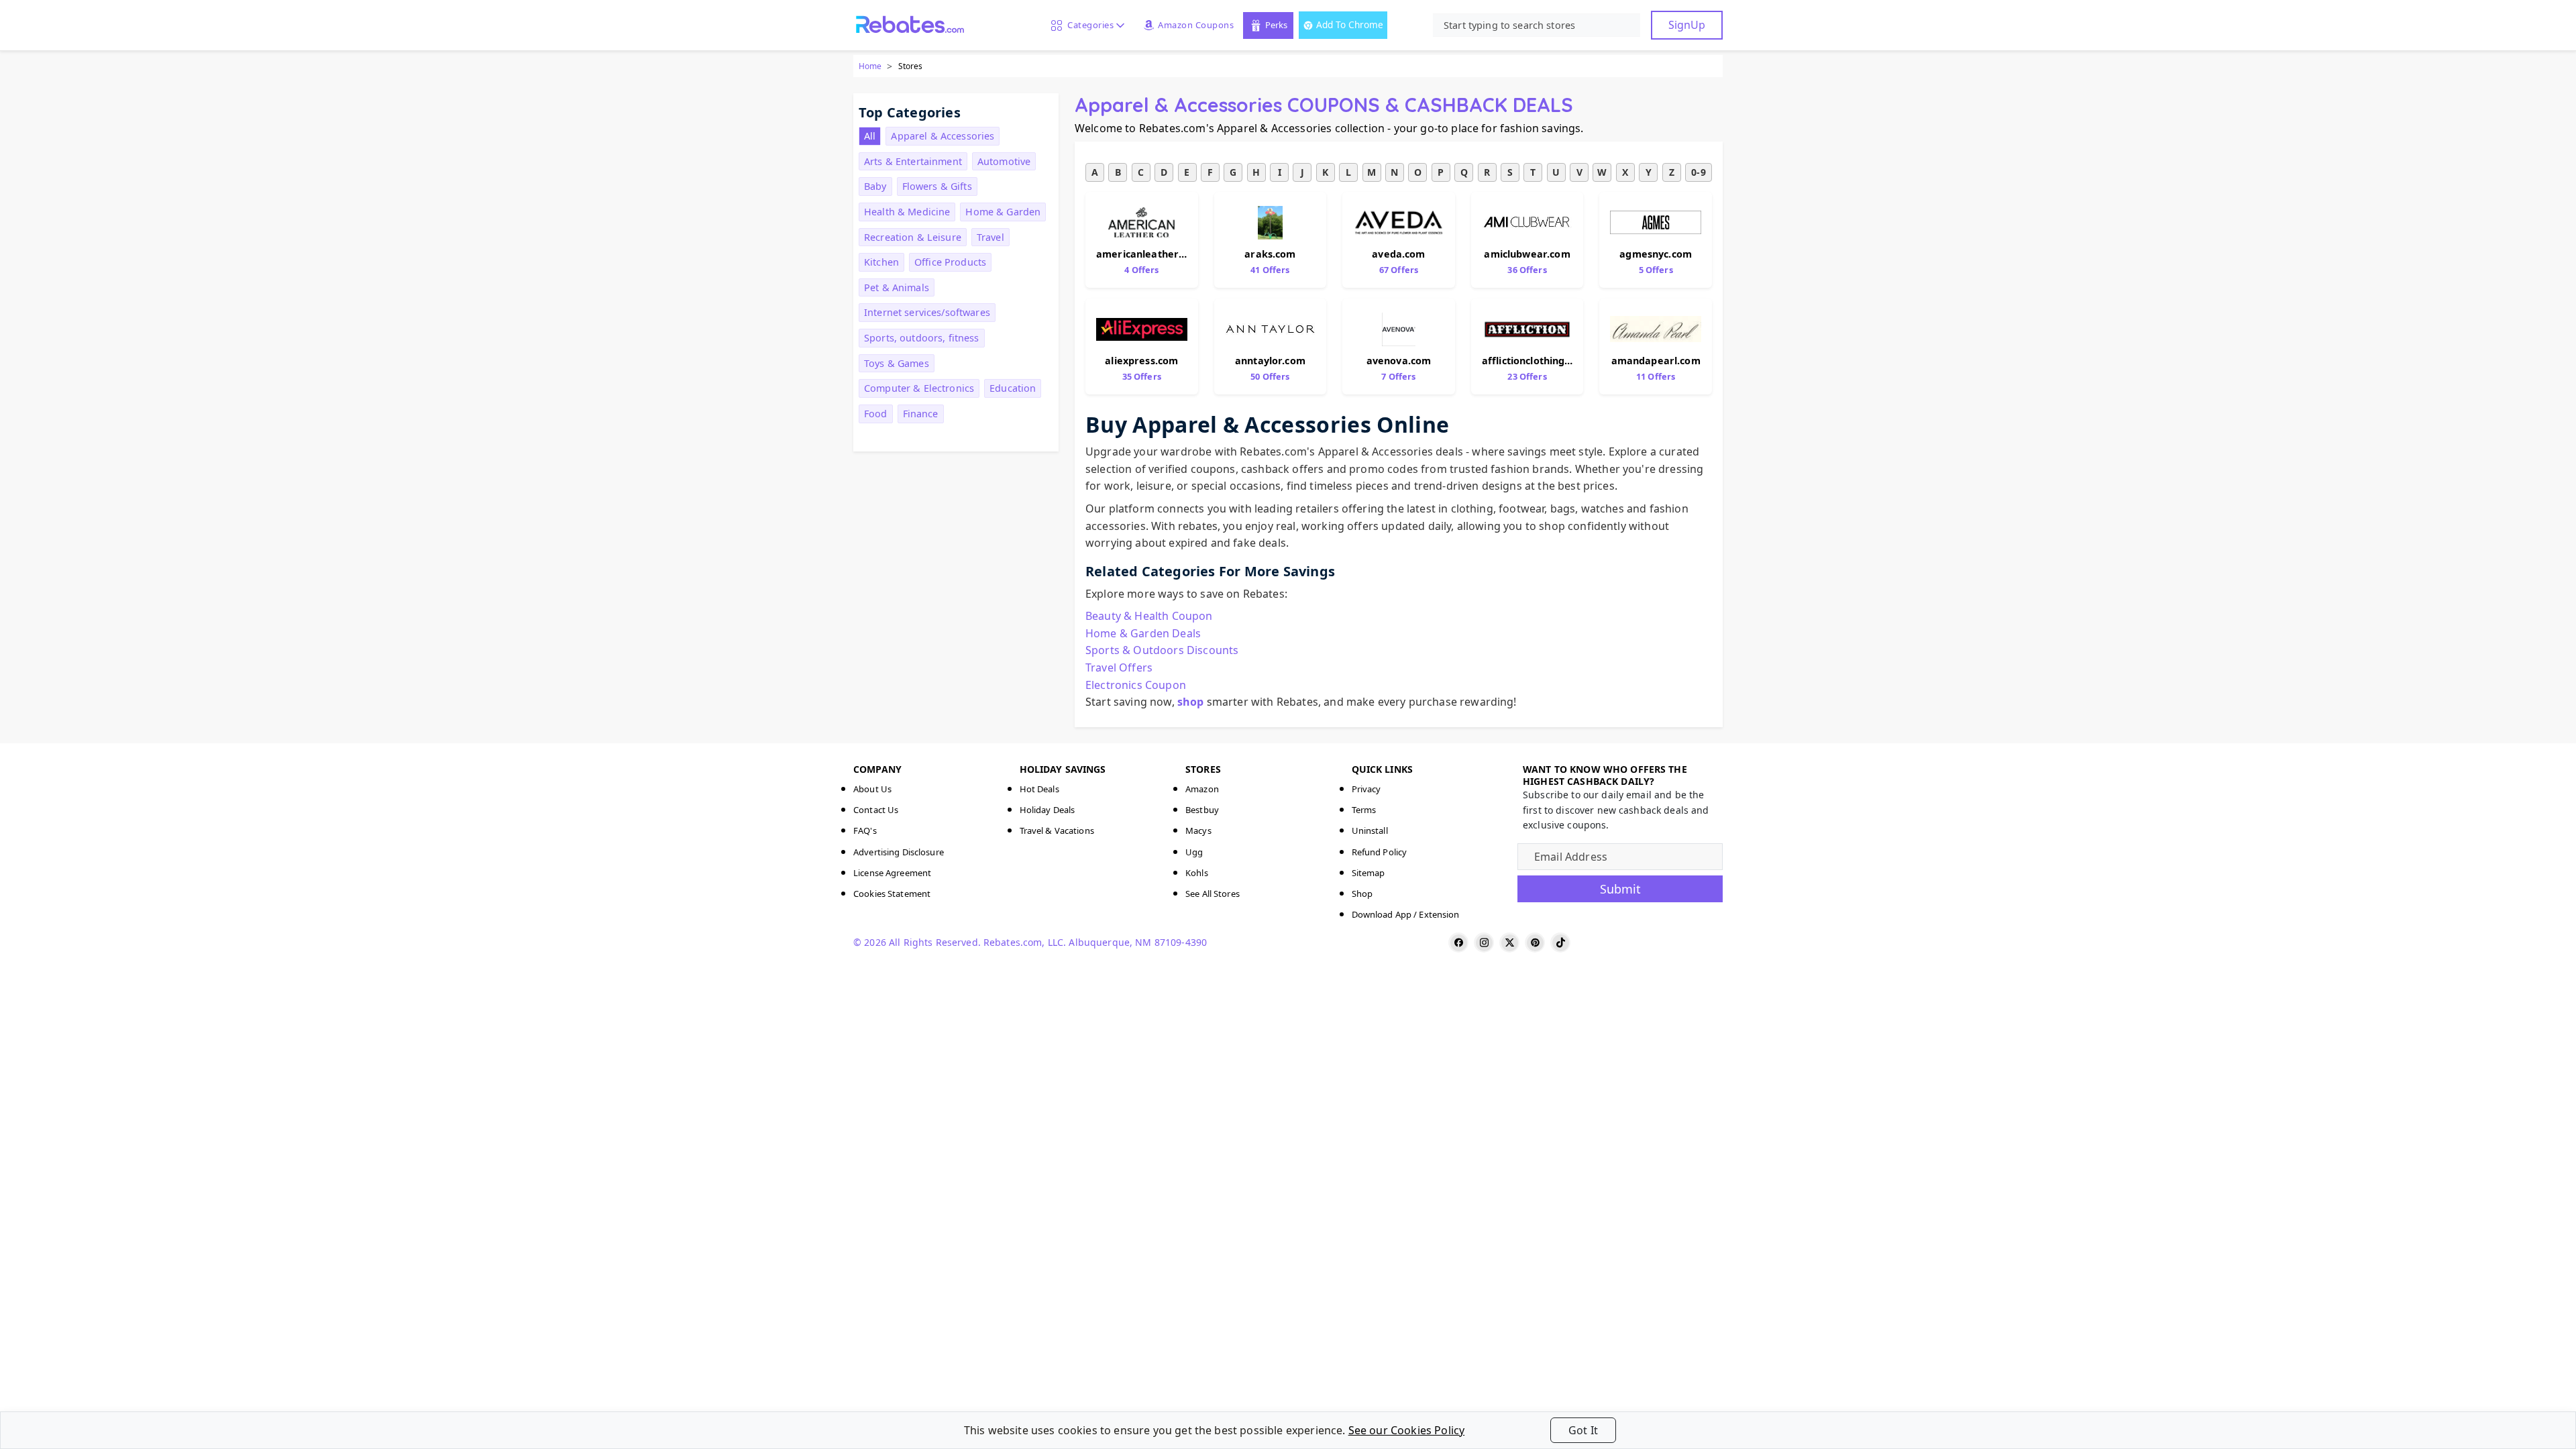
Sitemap (1368, 873)
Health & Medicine (907, 212)
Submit (1620, 889)
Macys (1198, 830)
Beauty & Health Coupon (1149, 616)
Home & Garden (1003, 212)
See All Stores (1213, 894)
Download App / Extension (1406, 914)
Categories (1088, 25)
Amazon (1202, 789)
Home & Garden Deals (1143, 633)
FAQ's (865, 830)
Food (876, 414)
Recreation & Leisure (913, 237)
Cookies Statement (892, 894)
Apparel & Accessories (943, 136)
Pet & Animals (897, 287)
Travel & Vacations (1057, 830)
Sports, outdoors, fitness (922, 338)
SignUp (1687, 25)
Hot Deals (1039, 789)
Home (870, 66)
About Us (872, 789)
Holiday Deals (1048, 810)
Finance (921, 414)
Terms (1364, 810)
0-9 (1698, 172)
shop (1191, 702)
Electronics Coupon (1136, 685)
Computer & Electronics (919, 388)
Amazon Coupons (1196, 25)
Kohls (1197, 873)
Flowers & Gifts (937, 186)
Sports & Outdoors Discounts (1162, 650)
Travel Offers (1119, 667)
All (870, 136)
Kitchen (881, 262)
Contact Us (876, 810)
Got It (1583, 1430)
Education (1013, 388)
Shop (1362, 894)
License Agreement (892, 873)
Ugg (1194, 852)
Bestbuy (1202, 810)
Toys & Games (897, 363)
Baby (875, 186)
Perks (1276, 25)
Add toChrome (1350, 24)
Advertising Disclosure (899, 852)
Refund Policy (1380, 852)
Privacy (1366, 789)
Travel (990, 237)
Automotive (1004, 161)
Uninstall (1370, 830)
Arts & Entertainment (913, 161)
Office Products (950, 262)
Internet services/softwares (927, 312)
